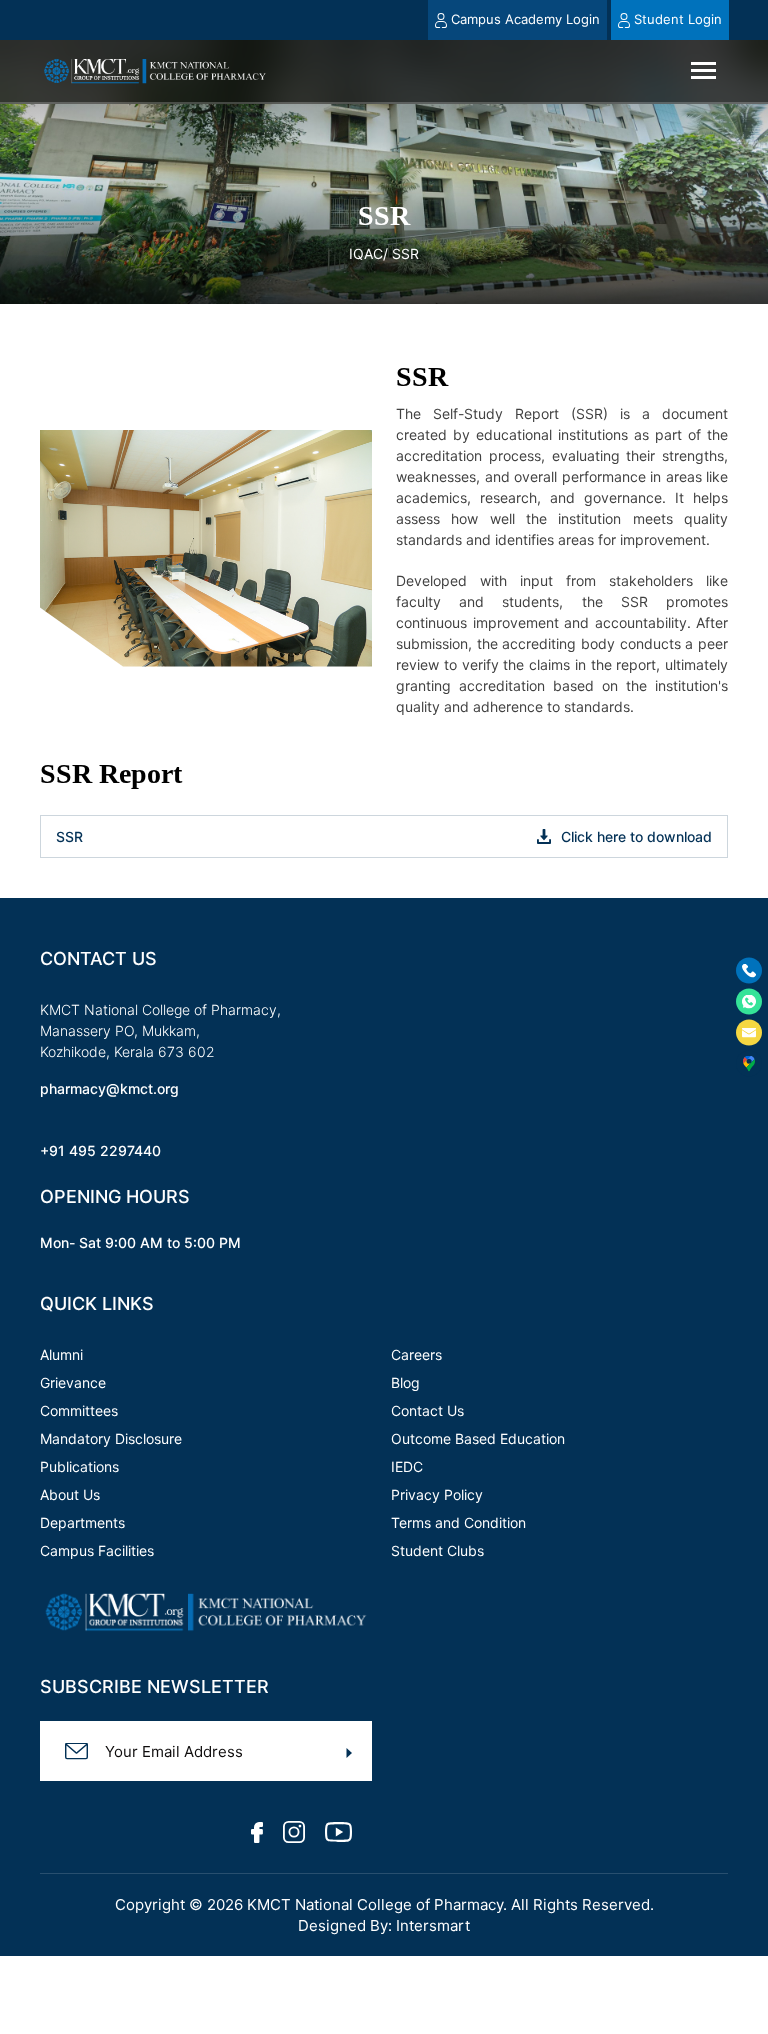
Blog (405, 1382)
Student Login (677, 19)
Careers (416, 1354)
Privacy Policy (437, 1494)
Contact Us (427, 1410)
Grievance (73, 1382)
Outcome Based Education (478, 1438)
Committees (79, 1410)
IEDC (407, 1466)
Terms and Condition (458, 1522)
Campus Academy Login (525, 19)
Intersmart (433, 1925)
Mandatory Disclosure (111, 1438)
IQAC (366, 253)
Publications (79, 1466)
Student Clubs (437, 1550)
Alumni (61, 1354)
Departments (82, 1522)
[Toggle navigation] (703, 70)
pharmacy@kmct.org (109, 1088)
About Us (70, 1494)
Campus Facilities (97, 1550)
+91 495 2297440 (100, 1150)
